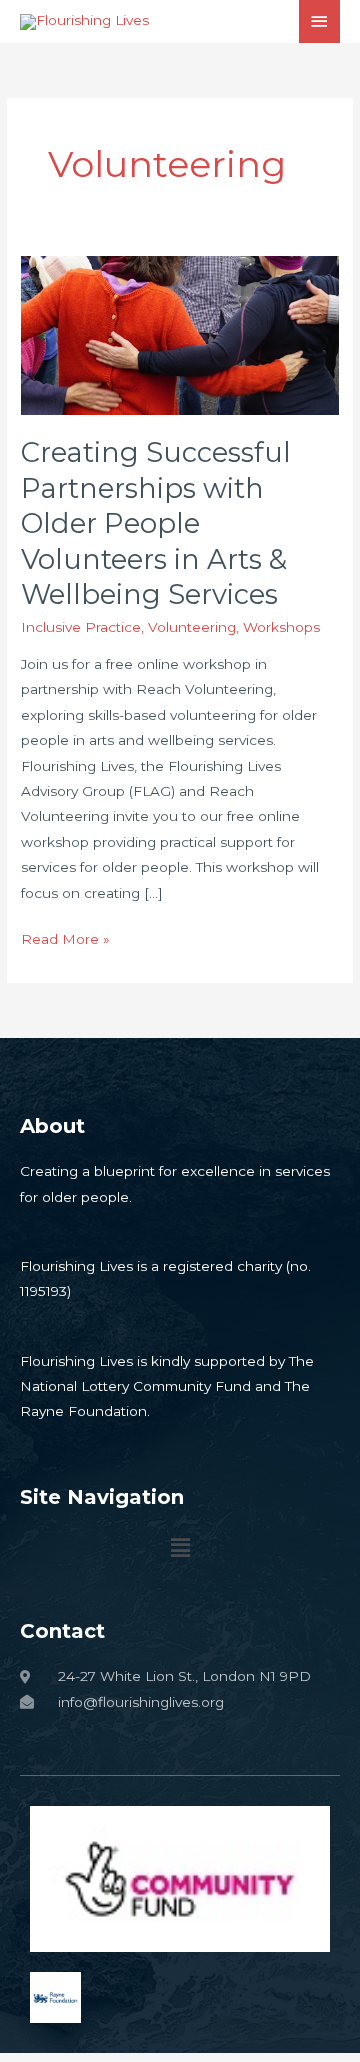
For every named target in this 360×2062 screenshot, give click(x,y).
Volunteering (192, 627)
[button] (180, 1549)
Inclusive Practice (81, 627)
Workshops (281, 627)
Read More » (65, 937)
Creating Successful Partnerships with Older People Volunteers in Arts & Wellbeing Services (156, 523)
